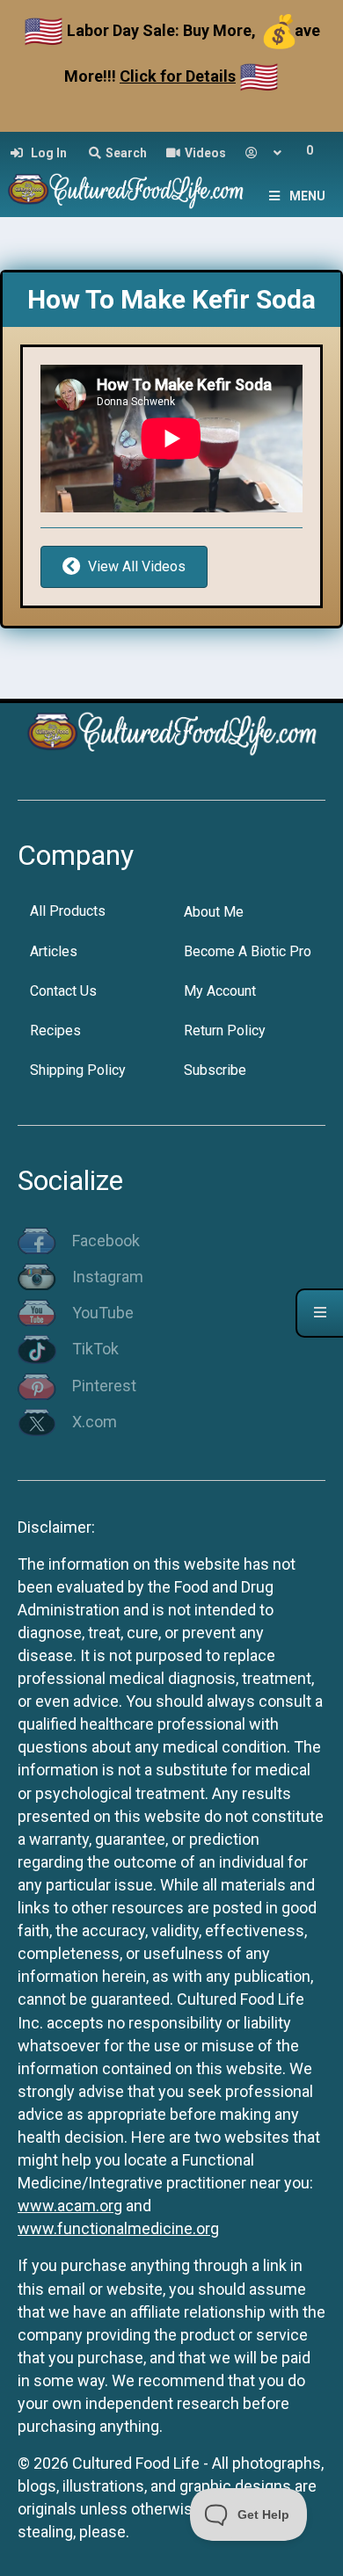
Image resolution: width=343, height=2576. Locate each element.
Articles (54, 951)
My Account (220, 991)
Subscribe (215, 1070)
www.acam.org (70, 2206)
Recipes (55, 1030)
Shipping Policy (78, 1070)
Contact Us (63, 991)
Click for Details (178, 76)
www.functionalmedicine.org (118, 2228)
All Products (68, 911)
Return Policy (225, 1030)
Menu (307, 196)
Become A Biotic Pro (248, 951)
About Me (214, 912)
